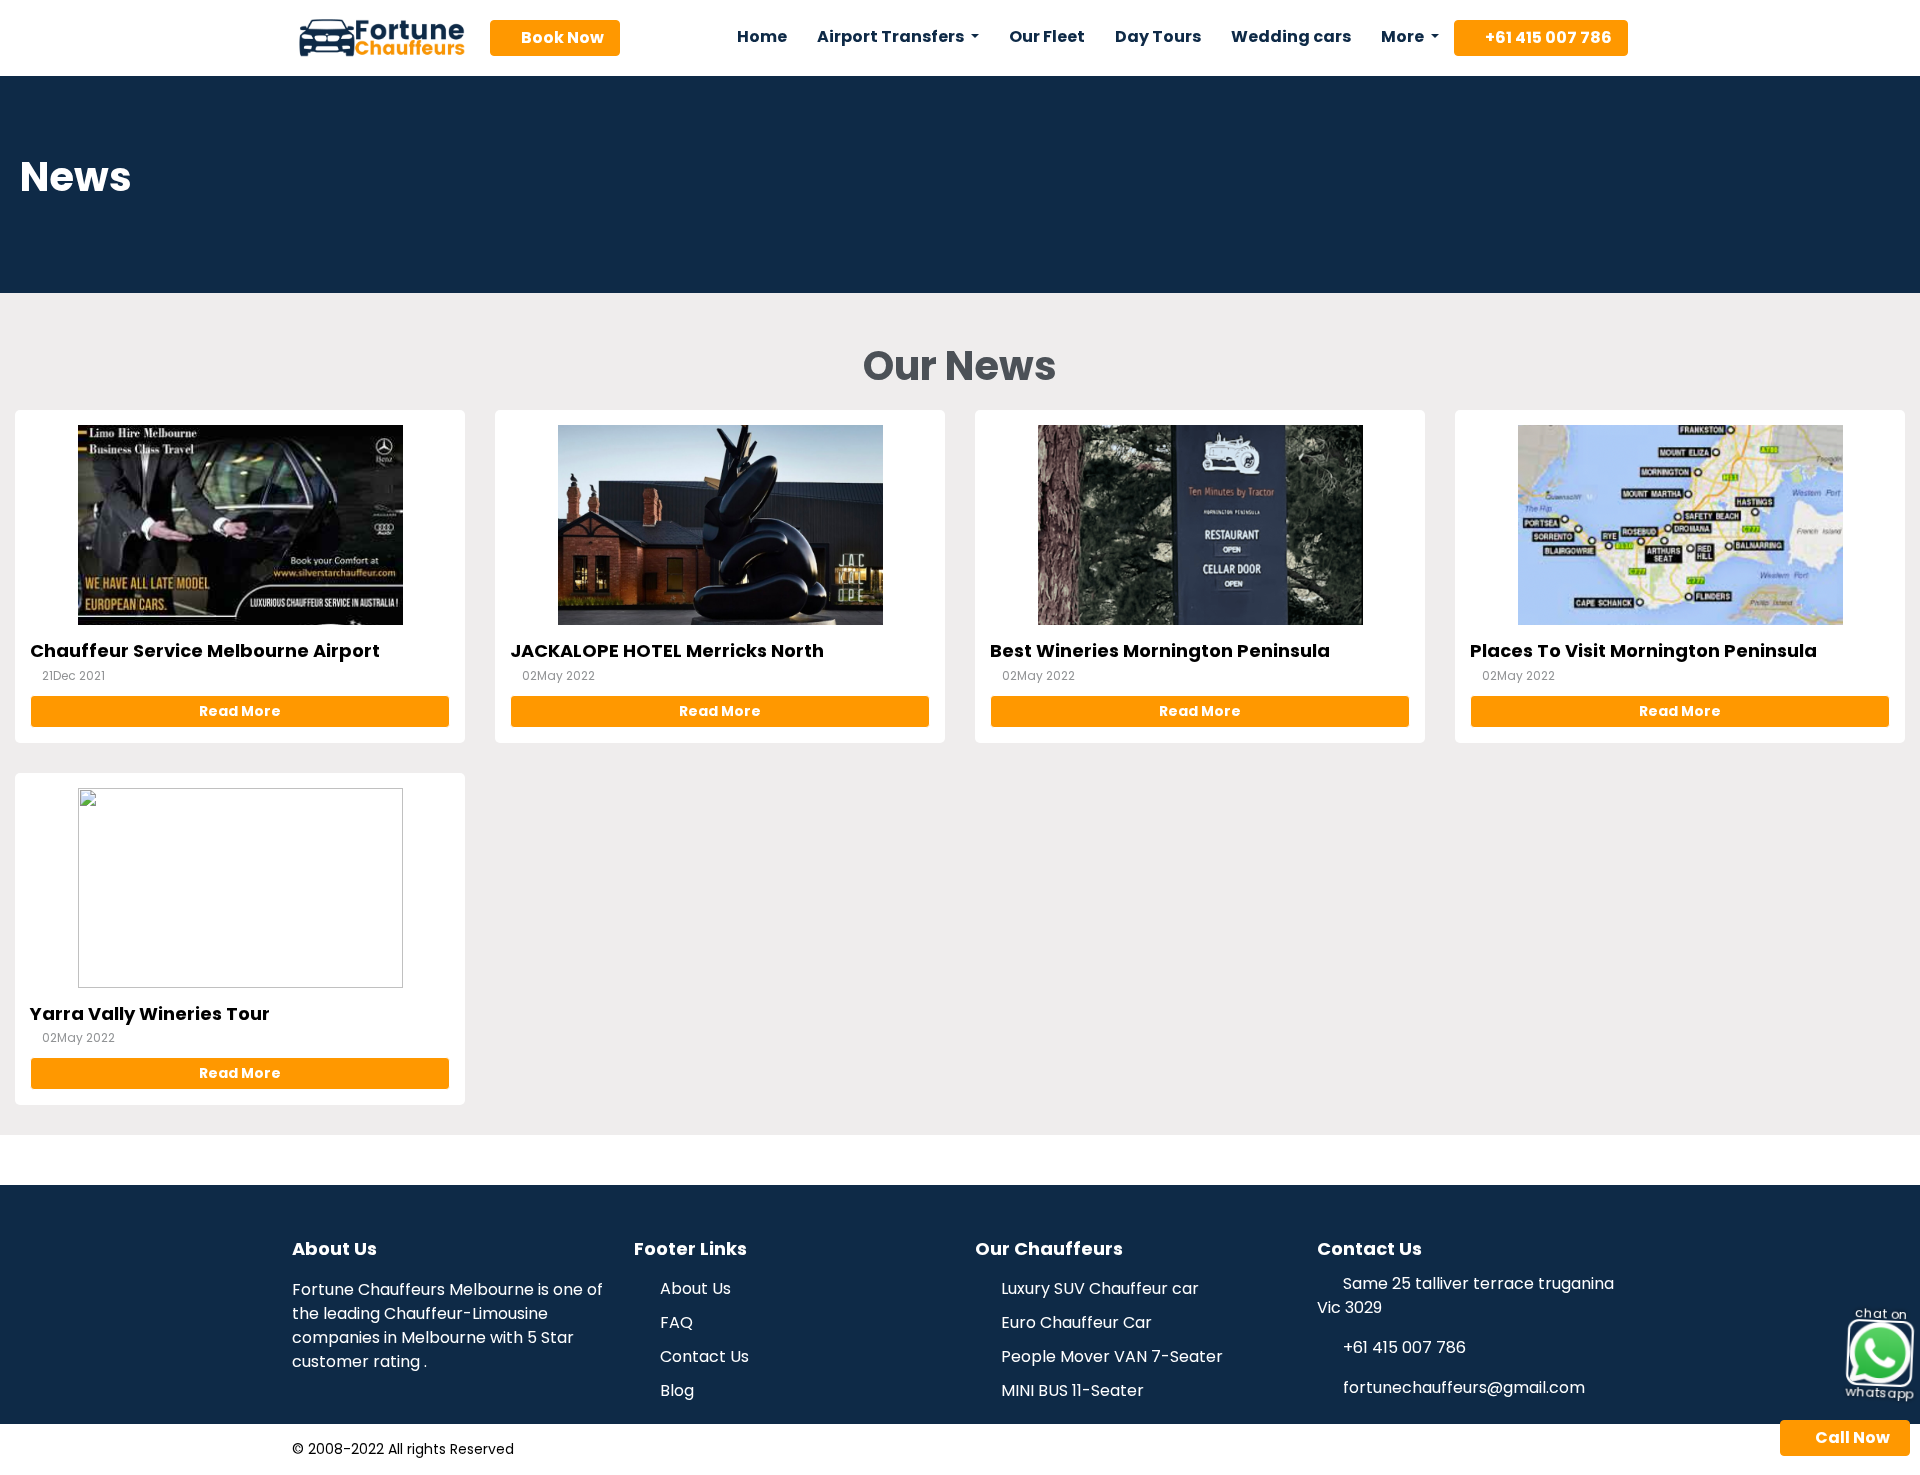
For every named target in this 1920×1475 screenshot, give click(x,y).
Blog (675, 1390)
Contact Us (702, 1356)
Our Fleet (1047, 36)
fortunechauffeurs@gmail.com (1464, 1387)
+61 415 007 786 (1547, 37)
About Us (693, 1288)
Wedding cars (1291, 36)
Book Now (561, 37)
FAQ (674, 1322)
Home (762, 36)
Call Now (1851, 1437)
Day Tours (1158, 36)
